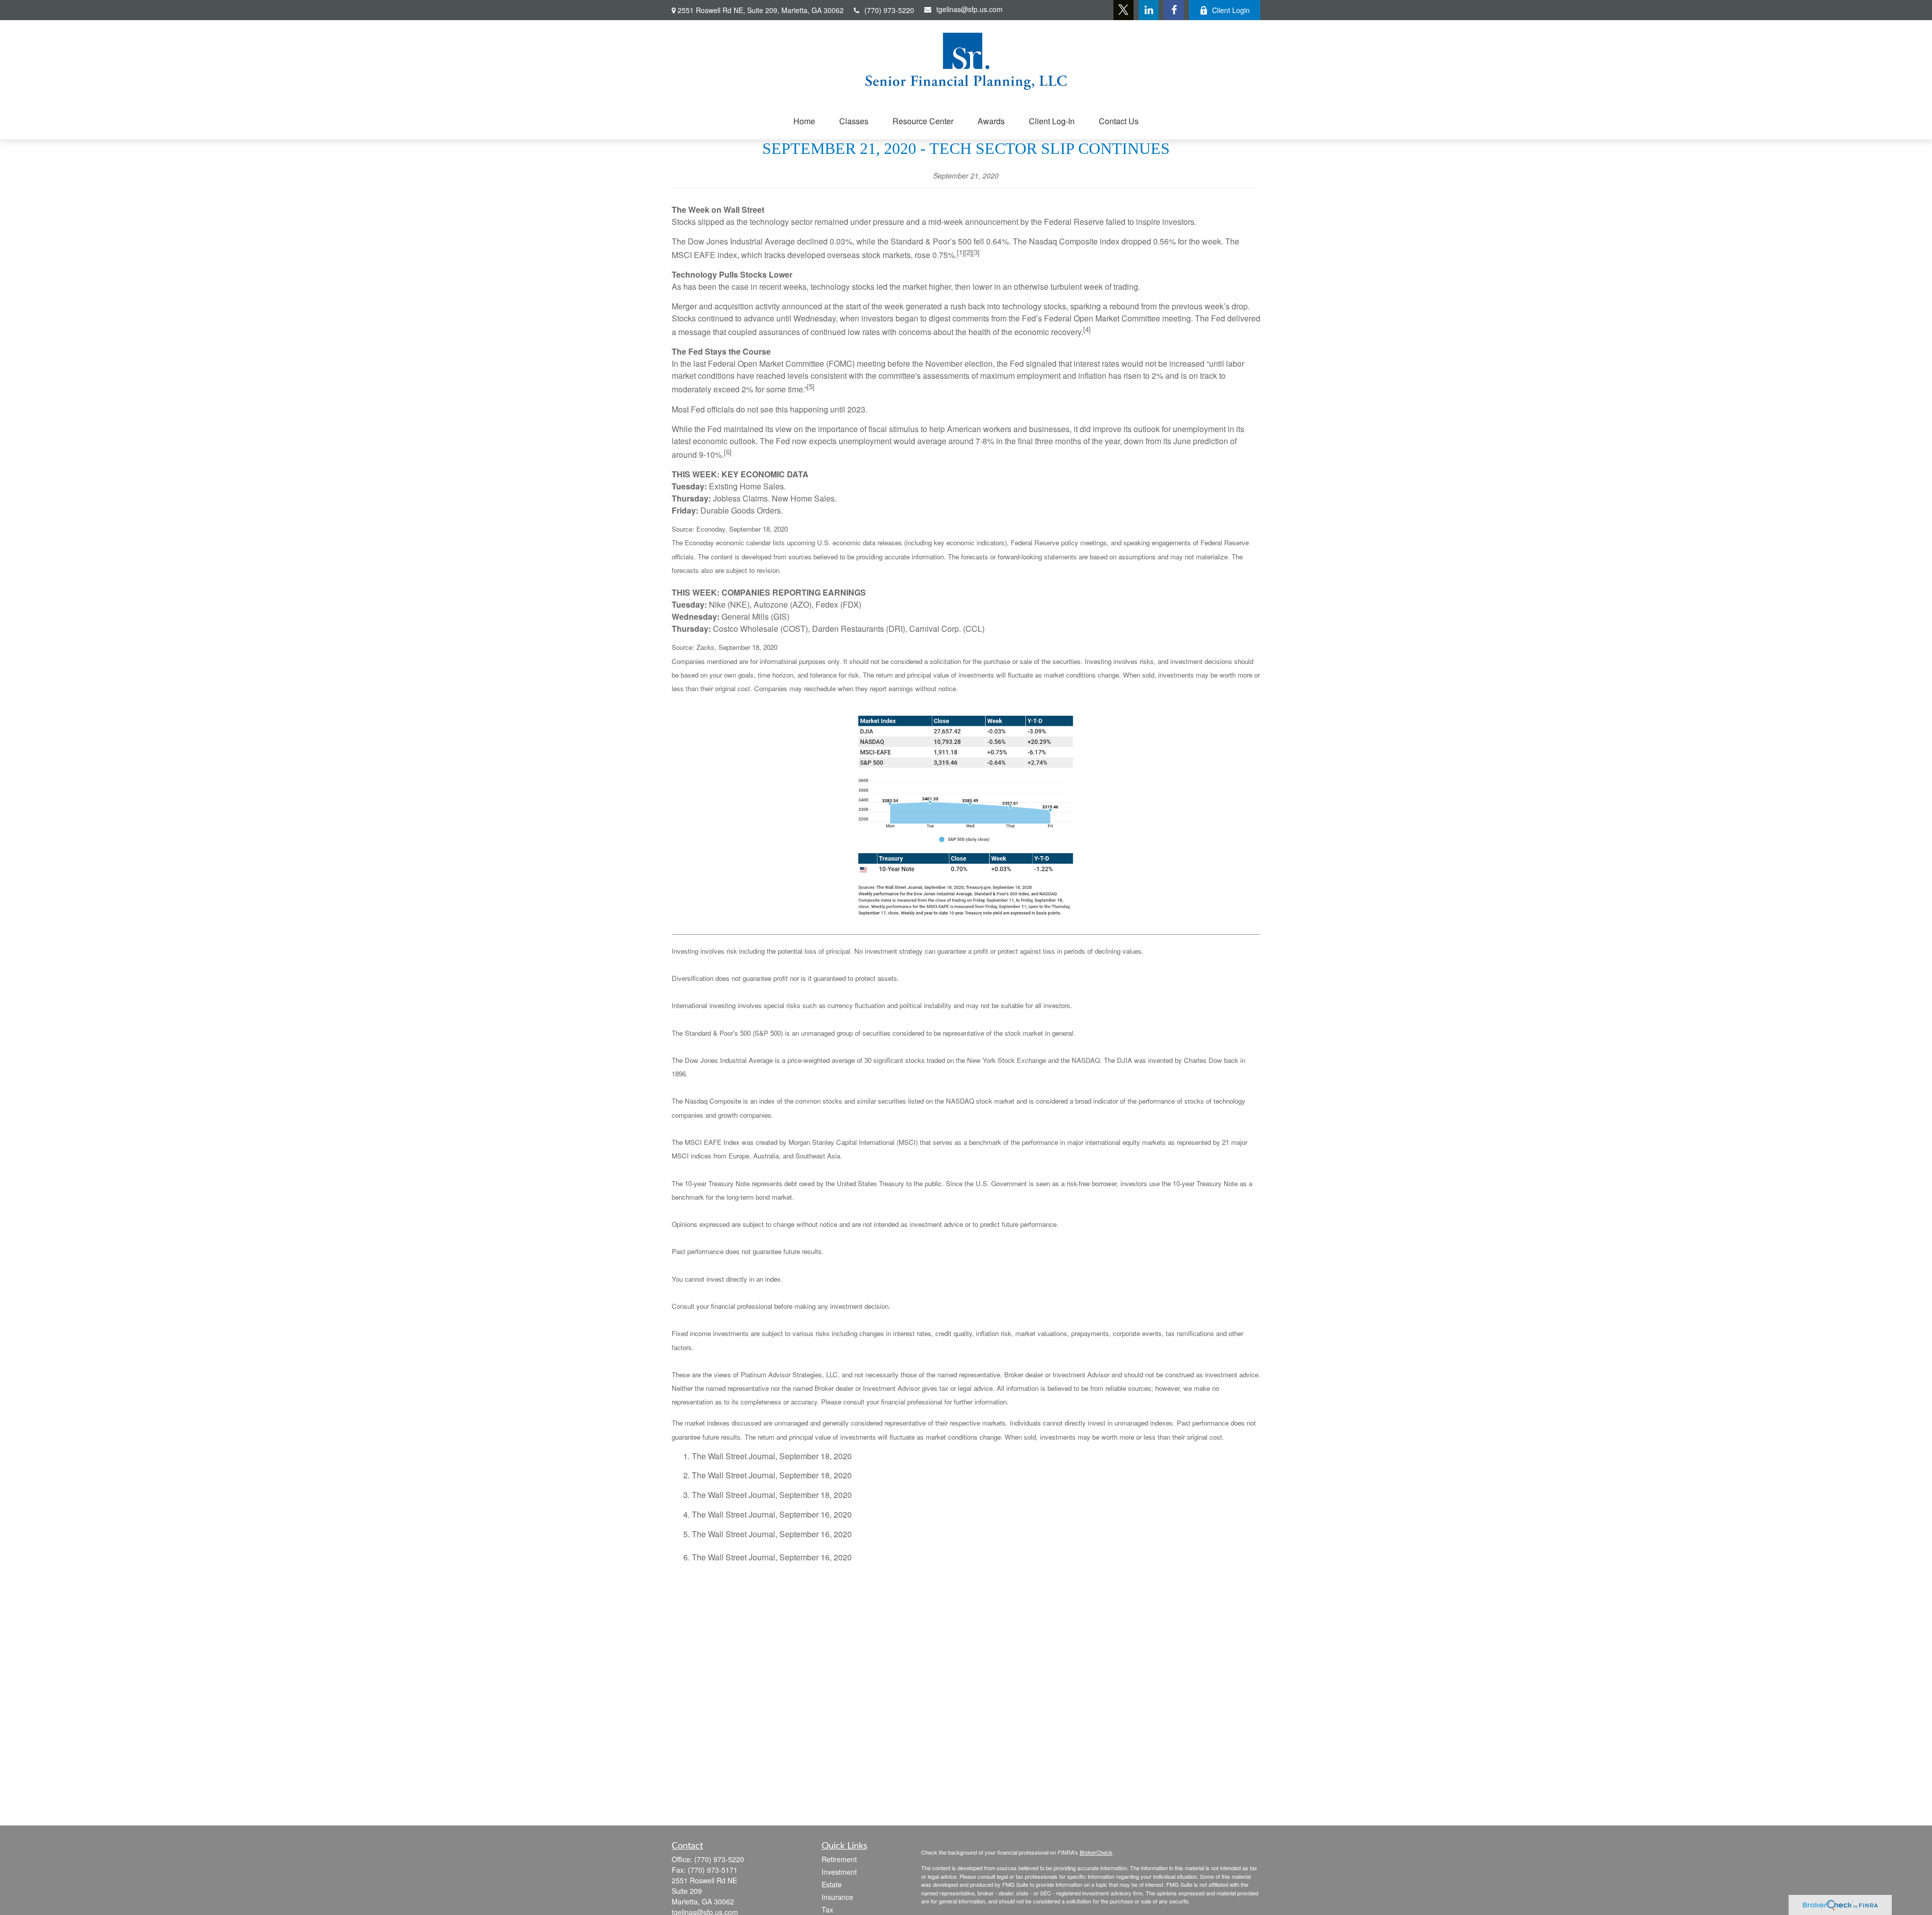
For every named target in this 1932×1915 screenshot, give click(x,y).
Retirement (839, 1859)
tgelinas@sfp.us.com (970, 9)
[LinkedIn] (1149, 10)
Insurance (837, 1897)
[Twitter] (1123, 10)
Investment (839, 1872)
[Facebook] (1174, 10)
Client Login (1231, 10)
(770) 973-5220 (889, 10)
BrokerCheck (1096, 1852)
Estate (832, 1884)
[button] (804, 121)
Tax (827, 1909)
